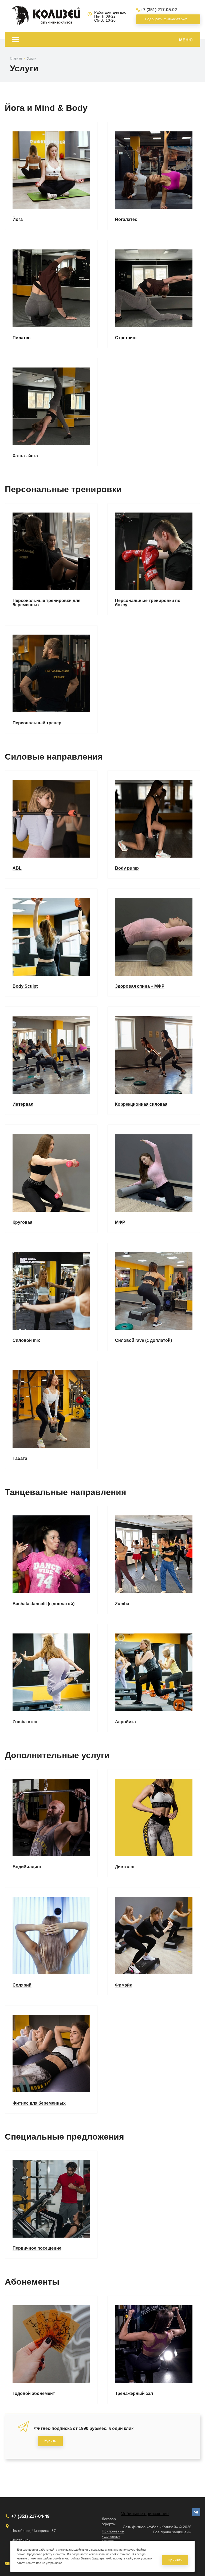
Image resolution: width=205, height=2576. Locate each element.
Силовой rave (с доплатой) (143, 1340)
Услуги (32, 58)
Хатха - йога (25, 456)
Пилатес (21, 338)
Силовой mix (26, 1340)
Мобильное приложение (145, 2514)
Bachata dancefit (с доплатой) (44, 1604)
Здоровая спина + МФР (140, 986)
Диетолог (125, 1867)
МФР (120, 1222)
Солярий (22, 1985)
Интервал (23, 1104)
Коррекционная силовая (141, 1104)
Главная (16, 58)
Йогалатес (126, 220)
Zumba (122, 1604)
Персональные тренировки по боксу (148, 603)
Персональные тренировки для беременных (46, 603)
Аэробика (125, 1722)
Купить (50, 2441)
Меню (186, 40)
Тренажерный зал (134, 2394)
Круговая (22, 1222)
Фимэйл (124, 1985)
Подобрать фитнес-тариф (165, 19)
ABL (17, 868)
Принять (175, 2560)
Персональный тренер (37, 723)
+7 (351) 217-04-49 (30, 2516)
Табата (20, 1459)
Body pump (127, 868)
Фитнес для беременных (39, 2103)
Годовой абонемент (34, 2394)
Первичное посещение (37, 2248)
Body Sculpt (25, 986)
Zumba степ (25, 1722)
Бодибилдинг (27, 1867)
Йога (18, 220)
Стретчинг (126, 338)
